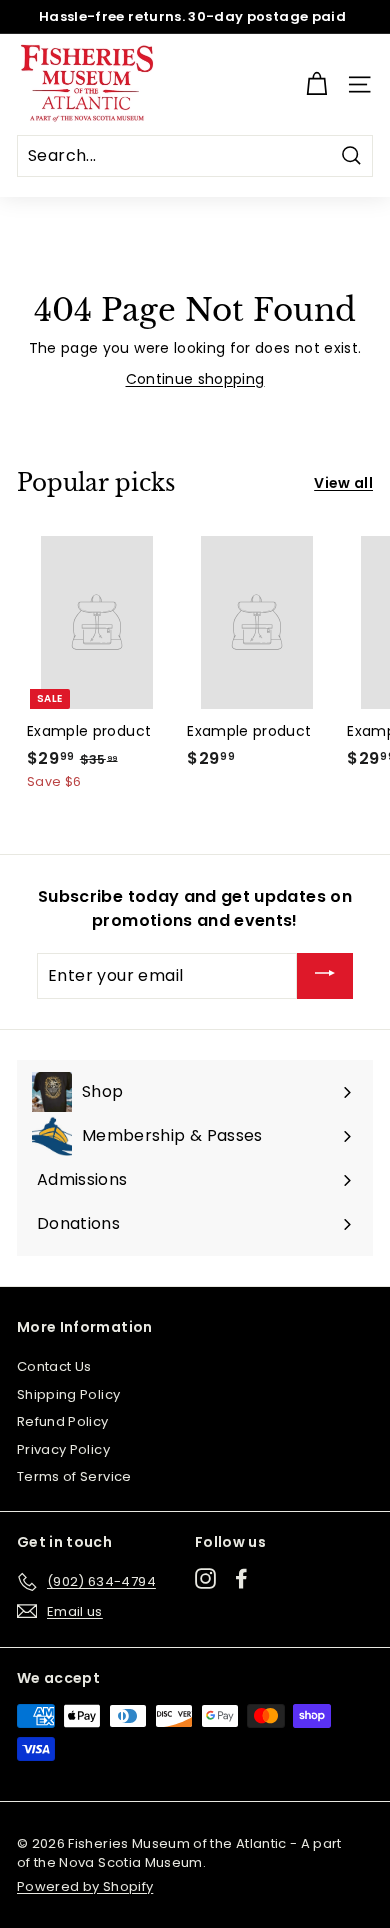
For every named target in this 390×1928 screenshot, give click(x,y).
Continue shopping (195, 379)
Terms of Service (74, 1476)
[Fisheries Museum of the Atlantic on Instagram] (205, 1578)
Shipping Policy (68, 1394)
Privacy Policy (63, 1449)
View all (343, 483)
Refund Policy (63, 1421)
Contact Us (54, 1366)
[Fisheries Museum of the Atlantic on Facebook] (241, 1578)
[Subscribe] (325, 976)
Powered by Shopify (85, 1886)
